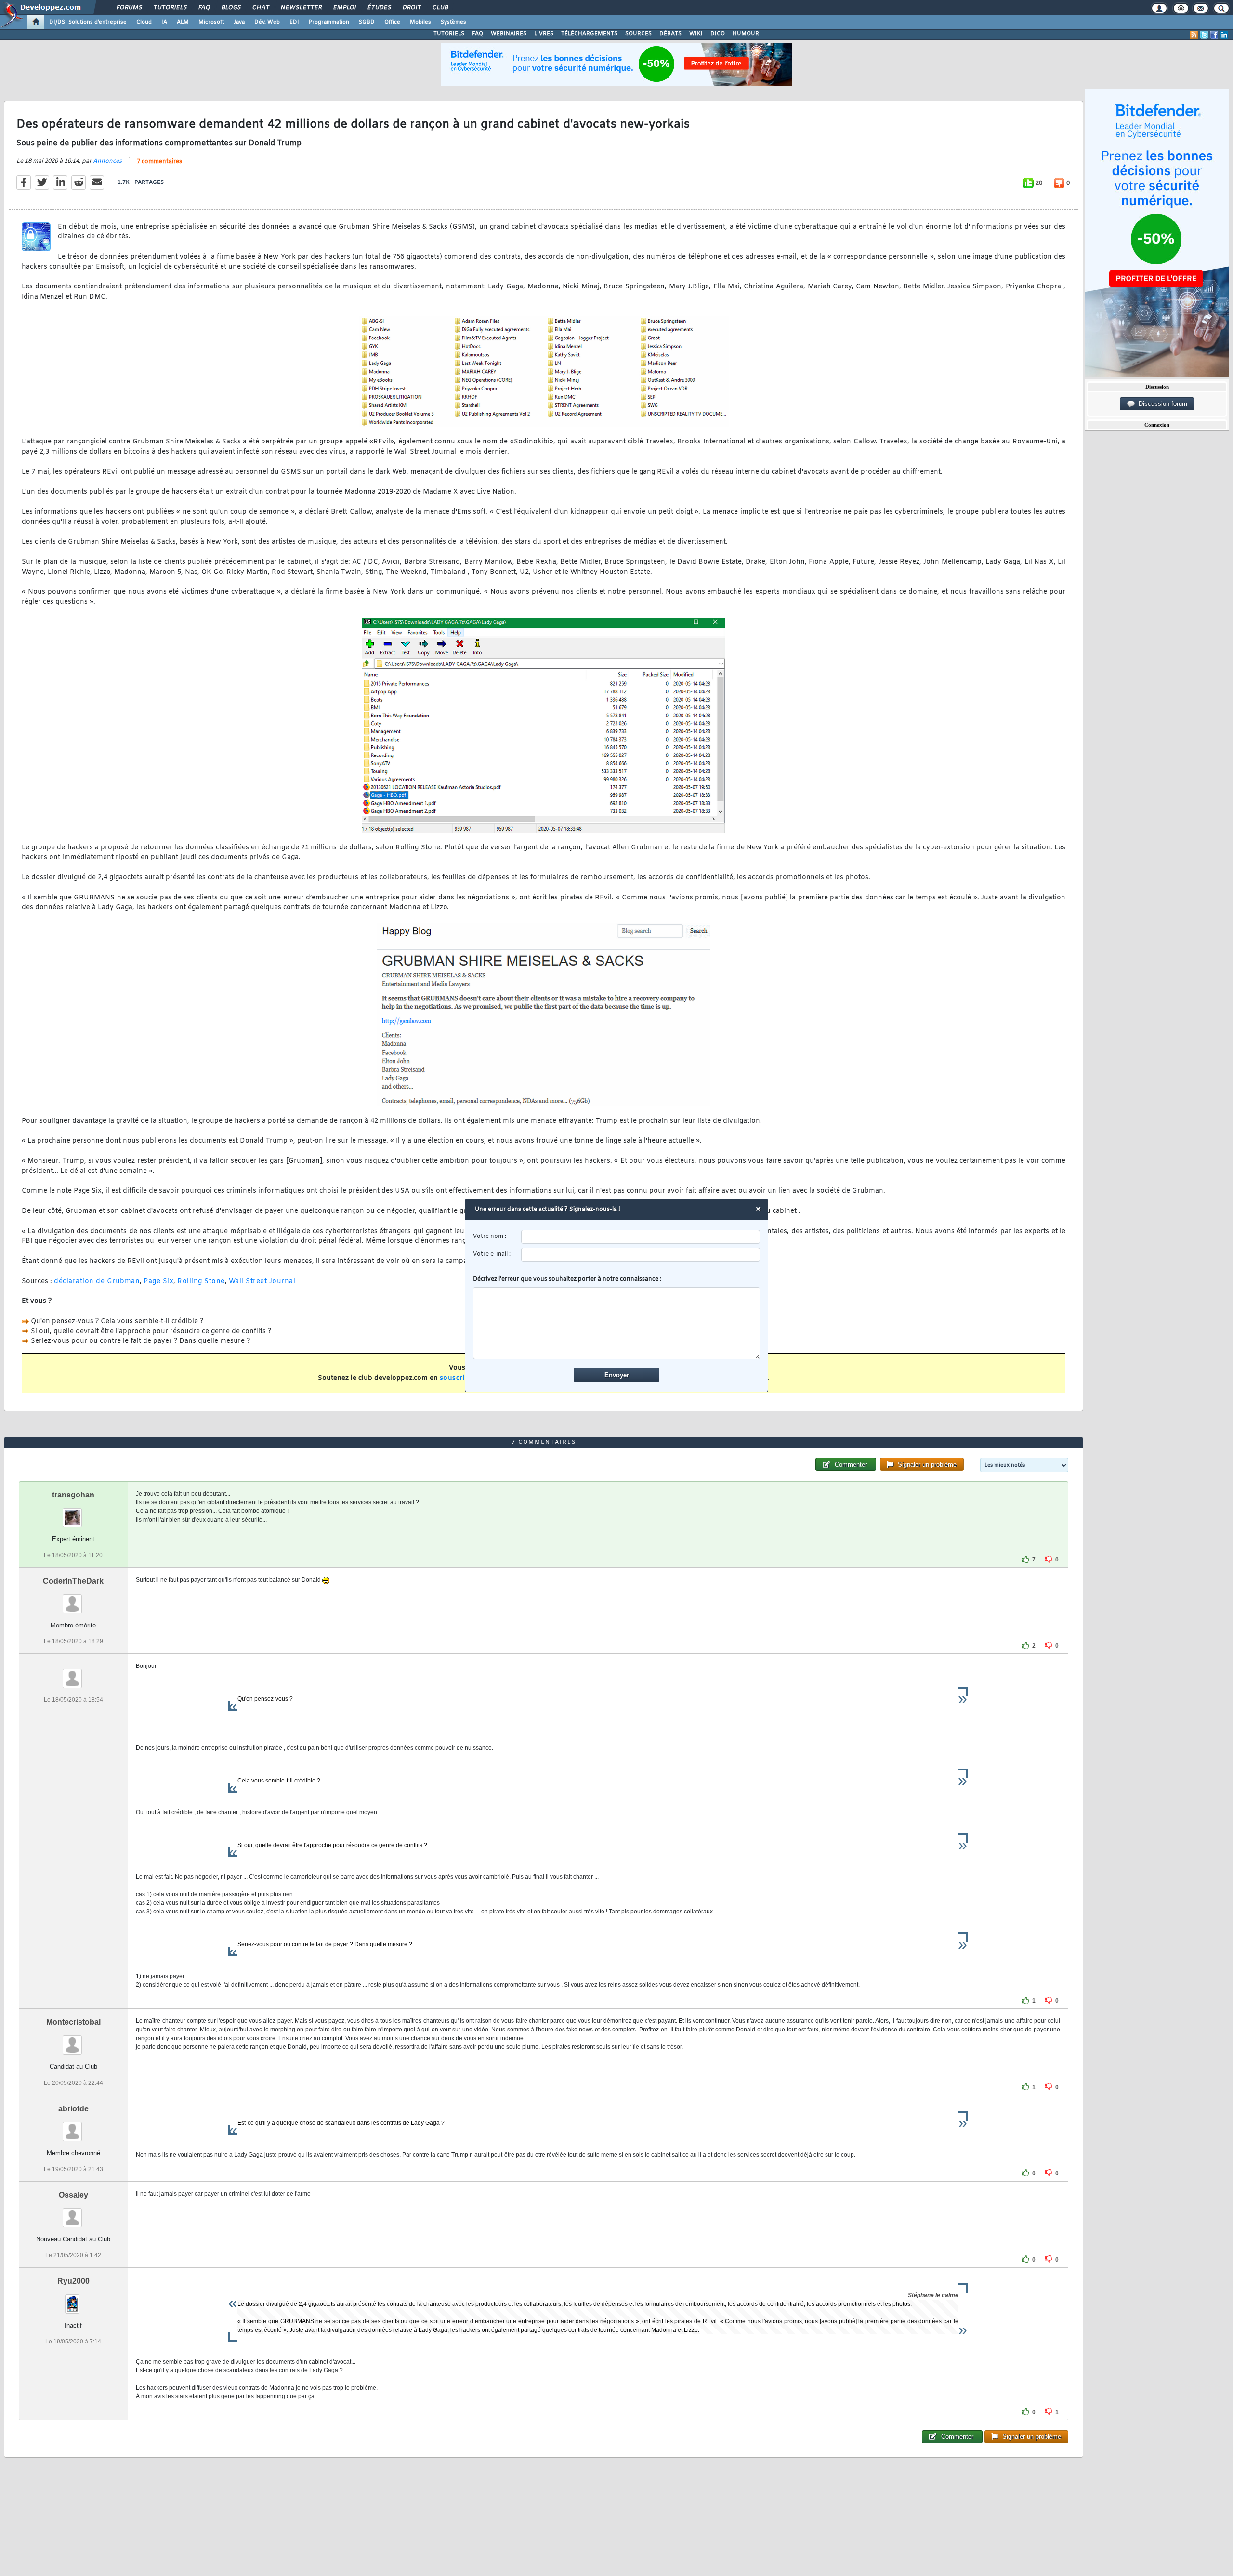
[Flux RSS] (1194, 35)
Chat (260, 8)
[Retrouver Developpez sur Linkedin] (1224, 35)
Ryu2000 (73, 2281)
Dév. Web (267, 22)
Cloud (144, 22)
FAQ (204, 8)
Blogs (231, 8)
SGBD (367, 22)
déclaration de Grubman (97, 1281)
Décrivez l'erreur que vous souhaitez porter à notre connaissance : (567, 1279)
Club (440, 8)
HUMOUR (746, 34)
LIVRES (544, 34)
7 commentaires (159, 162)
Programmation (329, 22)
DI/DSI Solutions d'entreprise (88, 22)
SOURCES (638, 34)
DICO (718, 34)
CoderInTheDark (73, 1581)
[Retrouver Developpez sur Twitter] (1204, 35)
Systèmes (453, 22)
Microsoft (211, 22)
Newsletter (301, 8)
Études (379, 8)
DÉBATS (670, 34)
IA (164, 22)
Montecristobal (73, 2022)
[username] (641, 1237)
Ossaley (73, 2195)
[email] (641, 1255)
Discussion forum (1161, 404)
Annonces (107, 161)
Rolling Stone (201, 1281)
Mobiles (420, 22)
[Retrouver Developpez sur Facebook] (1214, 35)
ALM (183, 22)
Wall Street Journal (262, 1281)
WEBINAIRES (509, 34)
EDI (294, 22)
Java (239, 22)
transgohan (73, 1495)
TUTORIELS (449, 34)
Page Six (158, 1281)
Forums (129, 8)
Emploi (344, 8)
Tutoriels (170, 8)
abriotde (73, 2109)
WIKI (696, 34)
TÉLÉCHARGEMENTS (589, 34)
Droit (411, 8)
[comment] (617, 1323)
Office (392, 22)
